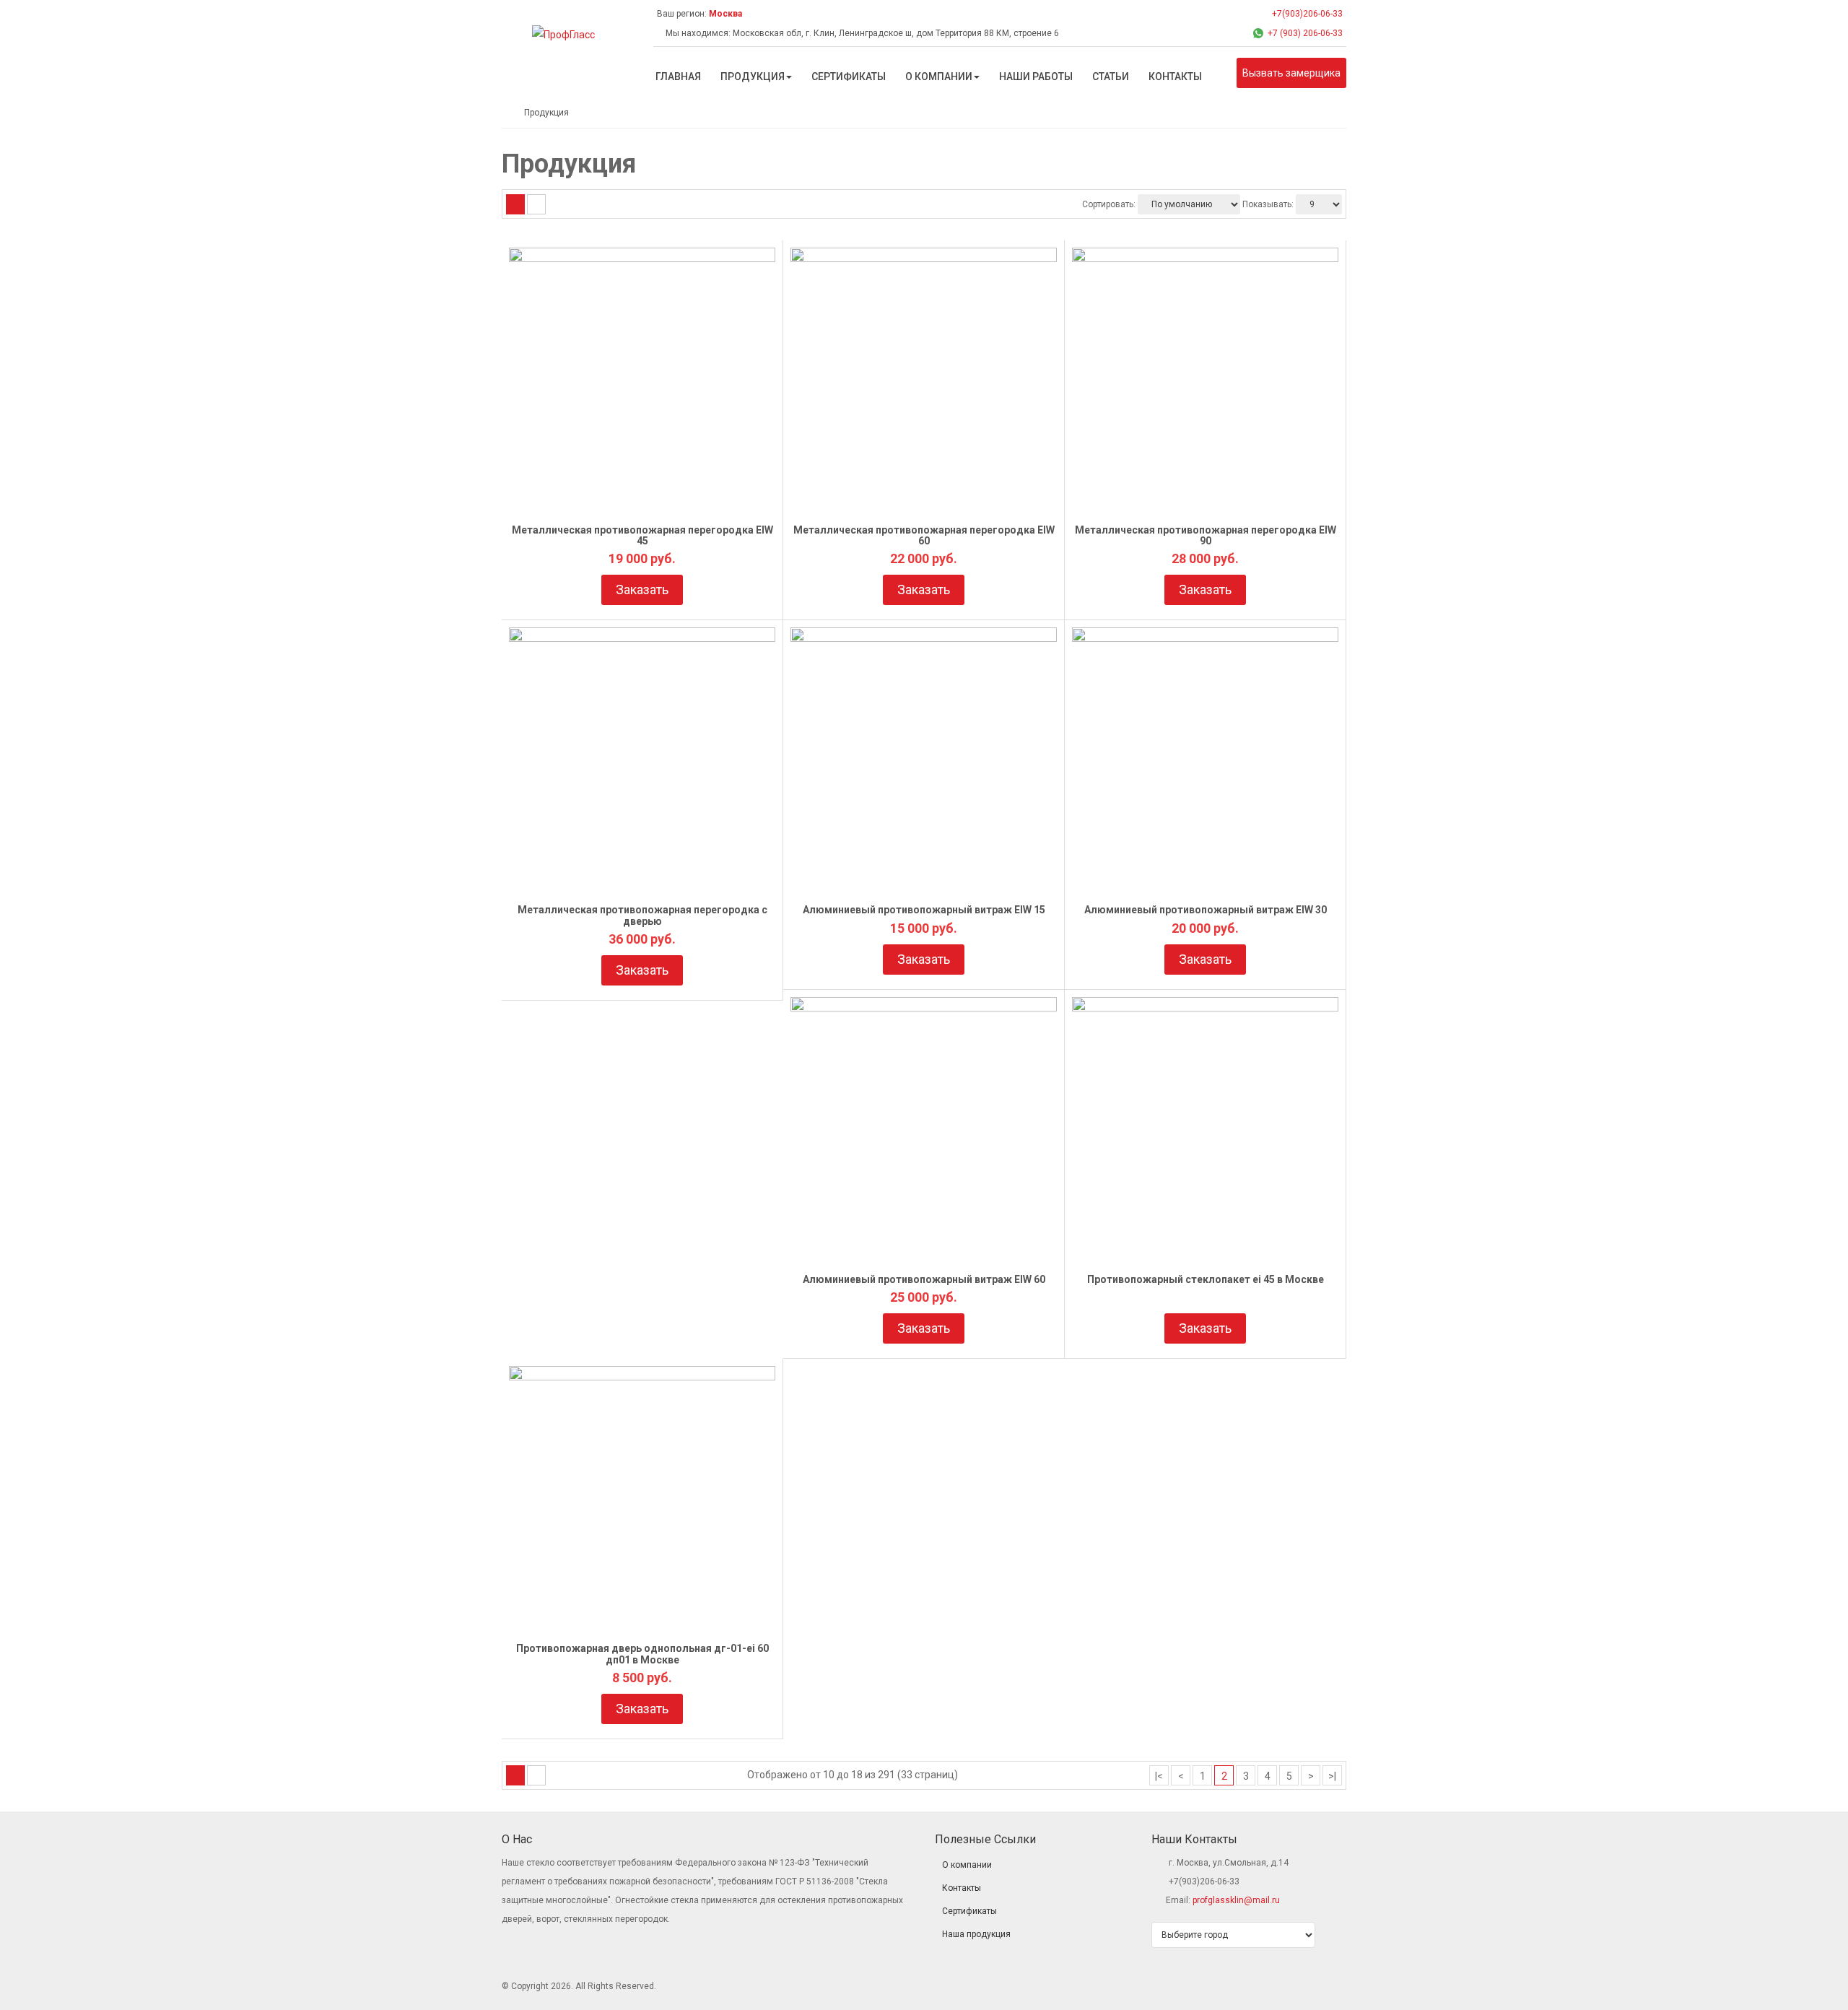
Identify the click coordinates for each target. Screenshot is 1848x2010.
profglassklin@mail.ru (1236, 1900)
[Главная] (505, 113)
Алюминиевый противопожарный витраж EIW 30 (1206, 910)
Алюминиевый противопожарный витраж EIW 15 (924, 910)
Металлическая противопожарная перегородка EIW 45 (642, 535)
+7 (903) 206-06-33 (1305, 33)
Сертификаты (969, 1911)
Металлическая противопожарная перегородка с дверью (642, 915)
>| (1332, 1776)
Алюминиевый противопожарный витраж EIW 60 (924, 1279)
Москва (725, 14)
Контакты (962, 1888)
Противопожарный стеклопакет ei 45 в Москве (1206, 1279)
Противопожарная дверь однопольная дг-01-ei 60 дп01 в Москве (642, 1654)
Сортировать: (1109, 204)
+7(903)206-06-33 (1306, 14)
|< (1159, 1776)
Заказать (642, 589)
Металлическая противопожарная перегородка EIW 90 (1206, 535)
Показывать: (1268, 204)
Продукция (546, 113)
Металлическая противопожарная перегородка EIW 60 (924, 535)
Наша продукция (976, 1934)
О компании (967, 1865)
